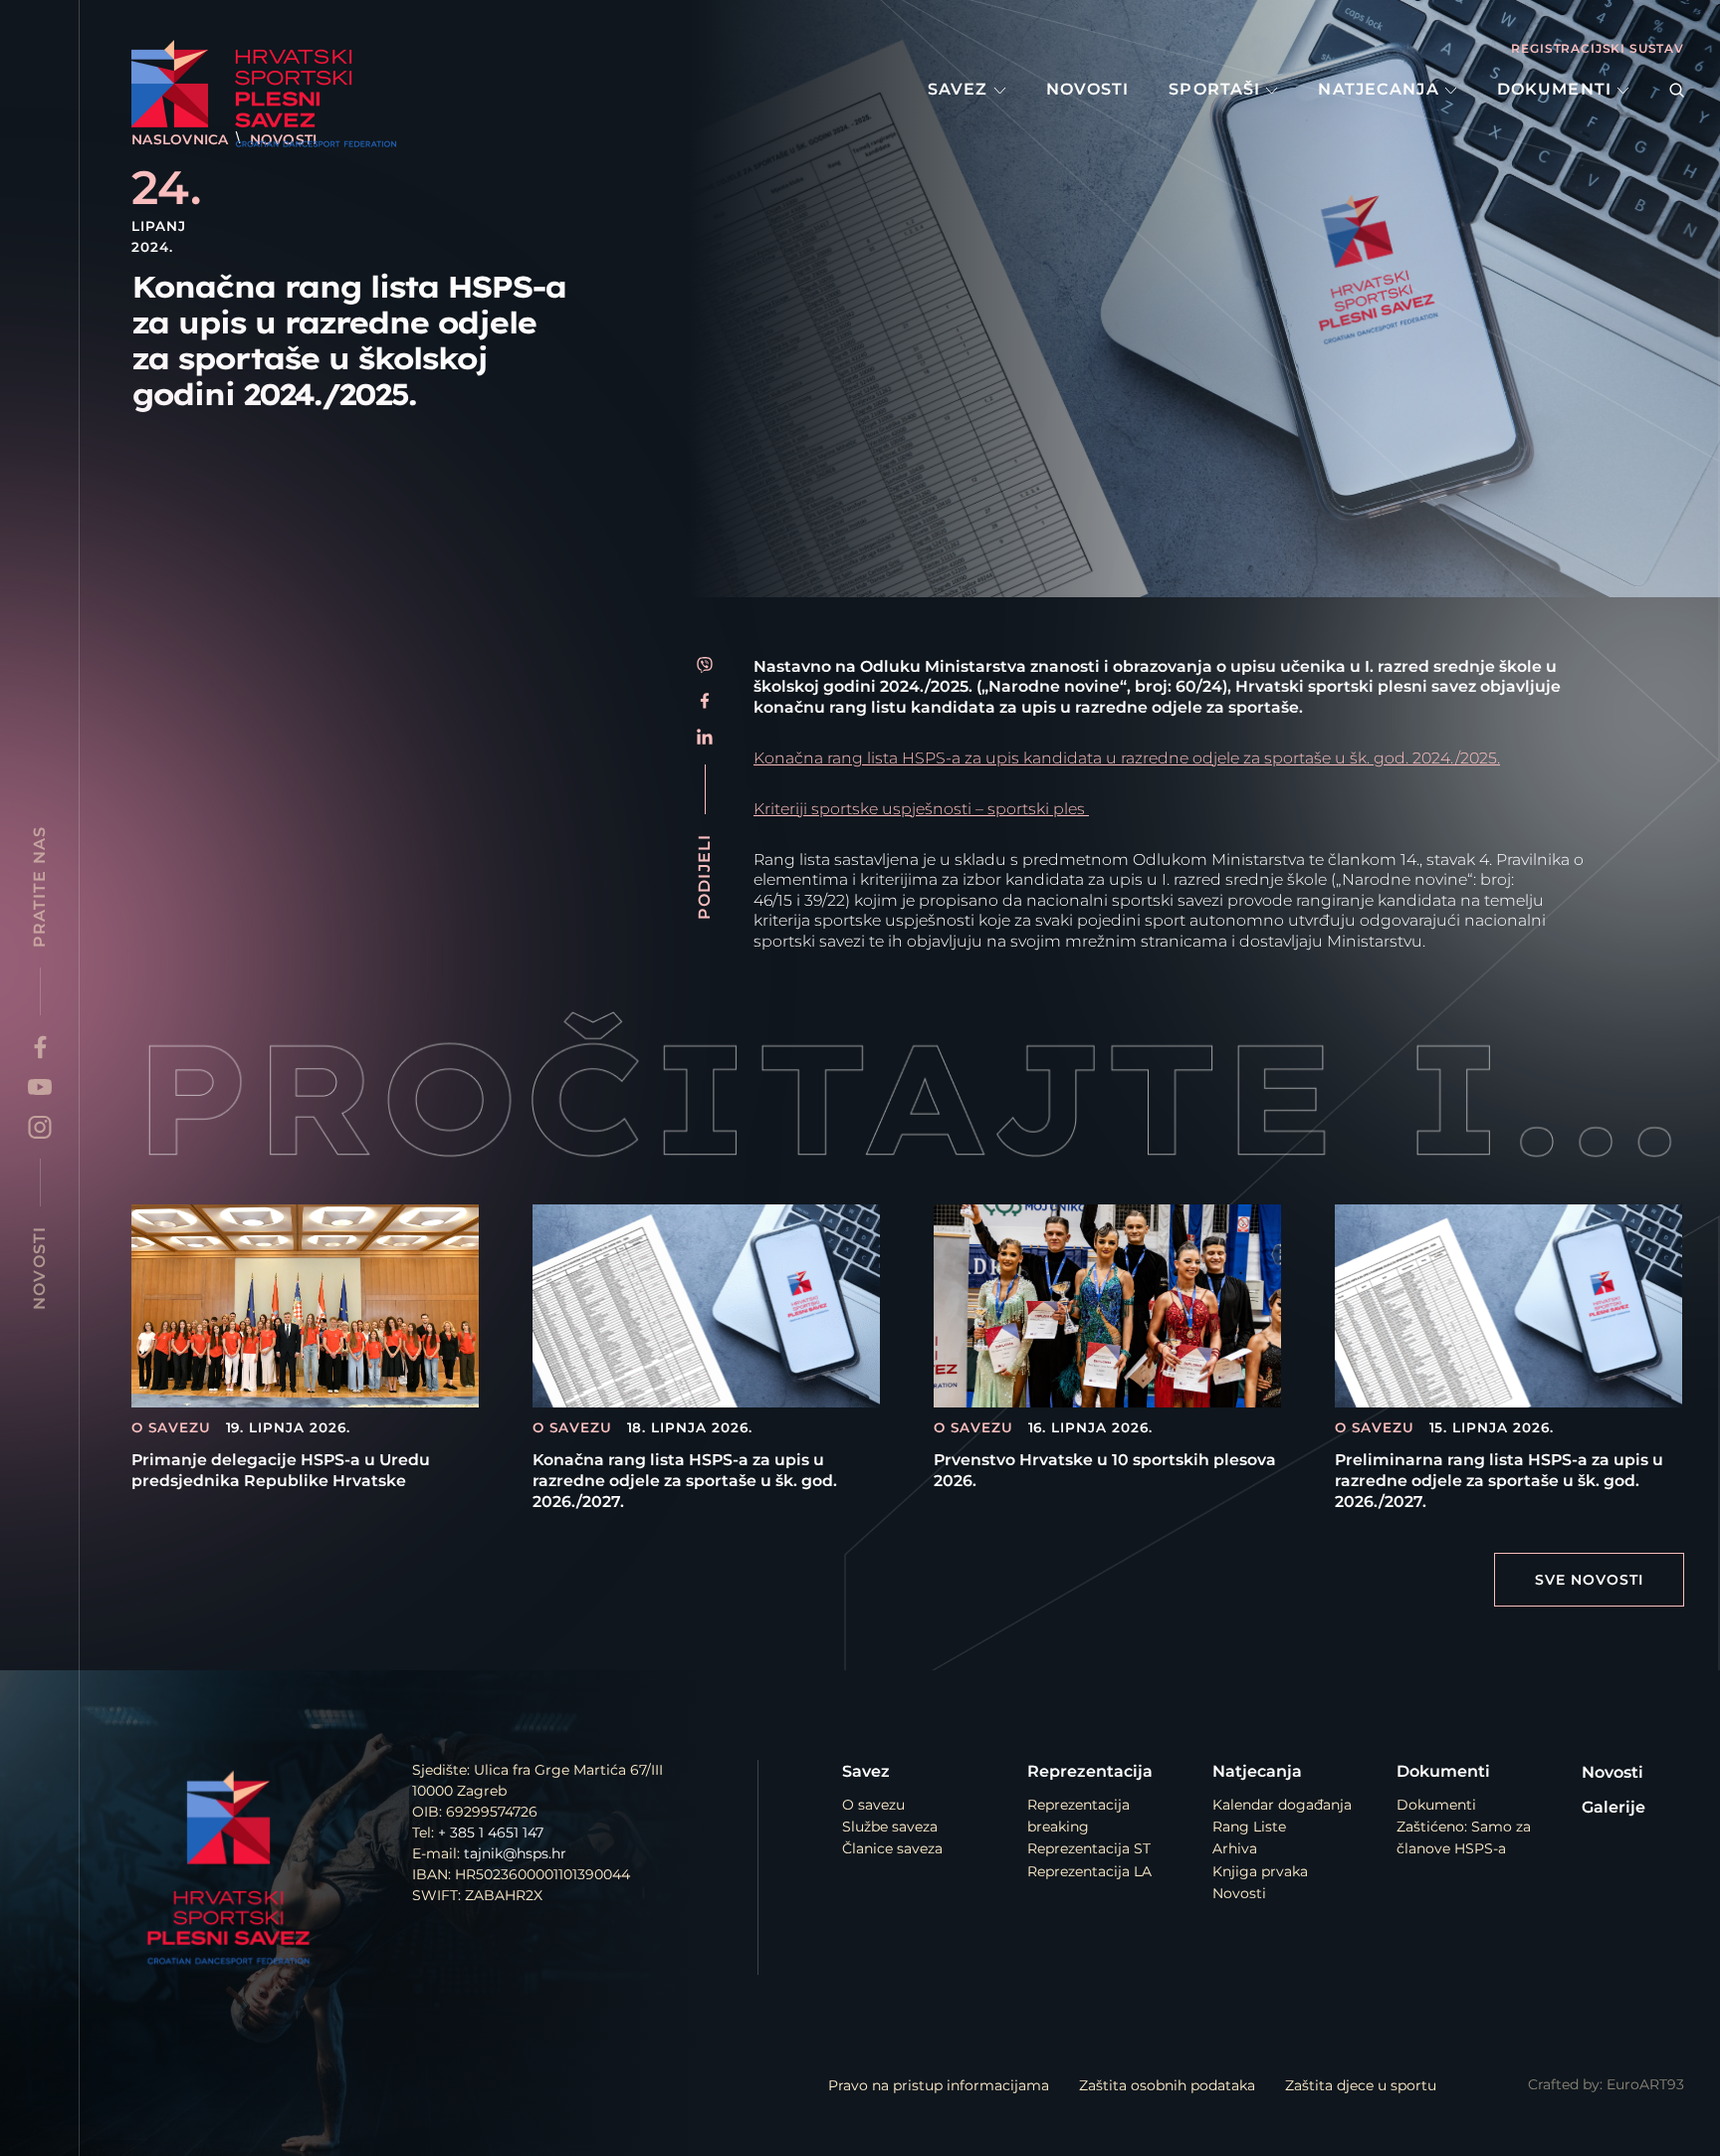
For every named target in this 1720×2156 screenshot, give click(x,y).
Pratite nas (39, 887)
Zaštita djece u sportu (1361, 2085)
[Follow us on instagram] (40, 1127)
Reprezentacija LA (1089, 1871)
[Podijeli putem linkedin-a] (705, 737)
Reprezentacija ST (1089, 1848)
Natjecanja (1381, 89)
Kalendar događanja (1282, 1805)
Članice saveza (892, 1848)
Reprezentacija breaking (1078, 1816)
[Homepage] (275, 94)
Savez (961, 89)
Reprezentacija (1090, 1771)
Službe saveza (890, 1827)
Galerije (1613, 1807)
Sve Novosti (1589, 1580)
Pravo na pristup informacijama (939, 2085)
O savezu (873, 1805)
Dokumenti (1557, 89)
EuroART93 (1645, 2084)
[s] (1677, 90)
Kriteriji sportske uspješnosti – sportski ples (921, 809)
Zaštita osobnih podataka (1167, 2085)
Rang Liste (1249, 1827)
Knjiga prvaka (1260, 1871)
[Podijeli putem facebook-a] (705, 701)
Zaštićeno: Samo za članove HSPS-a (1464, 1837)
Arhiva (1235, 1848)
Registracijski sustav (1598, 48)
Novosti (1088, 89)
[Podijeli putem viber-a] (705, 665)
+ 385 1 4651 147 (491, 1833)
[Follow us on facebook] (40, 1047)
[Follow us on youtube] (40, 1087)
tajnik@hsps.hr (515, 1853)
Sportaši (1217, 89)
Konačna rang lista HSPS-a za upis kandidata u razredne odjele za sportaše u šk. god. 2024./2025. (1127, 758)
